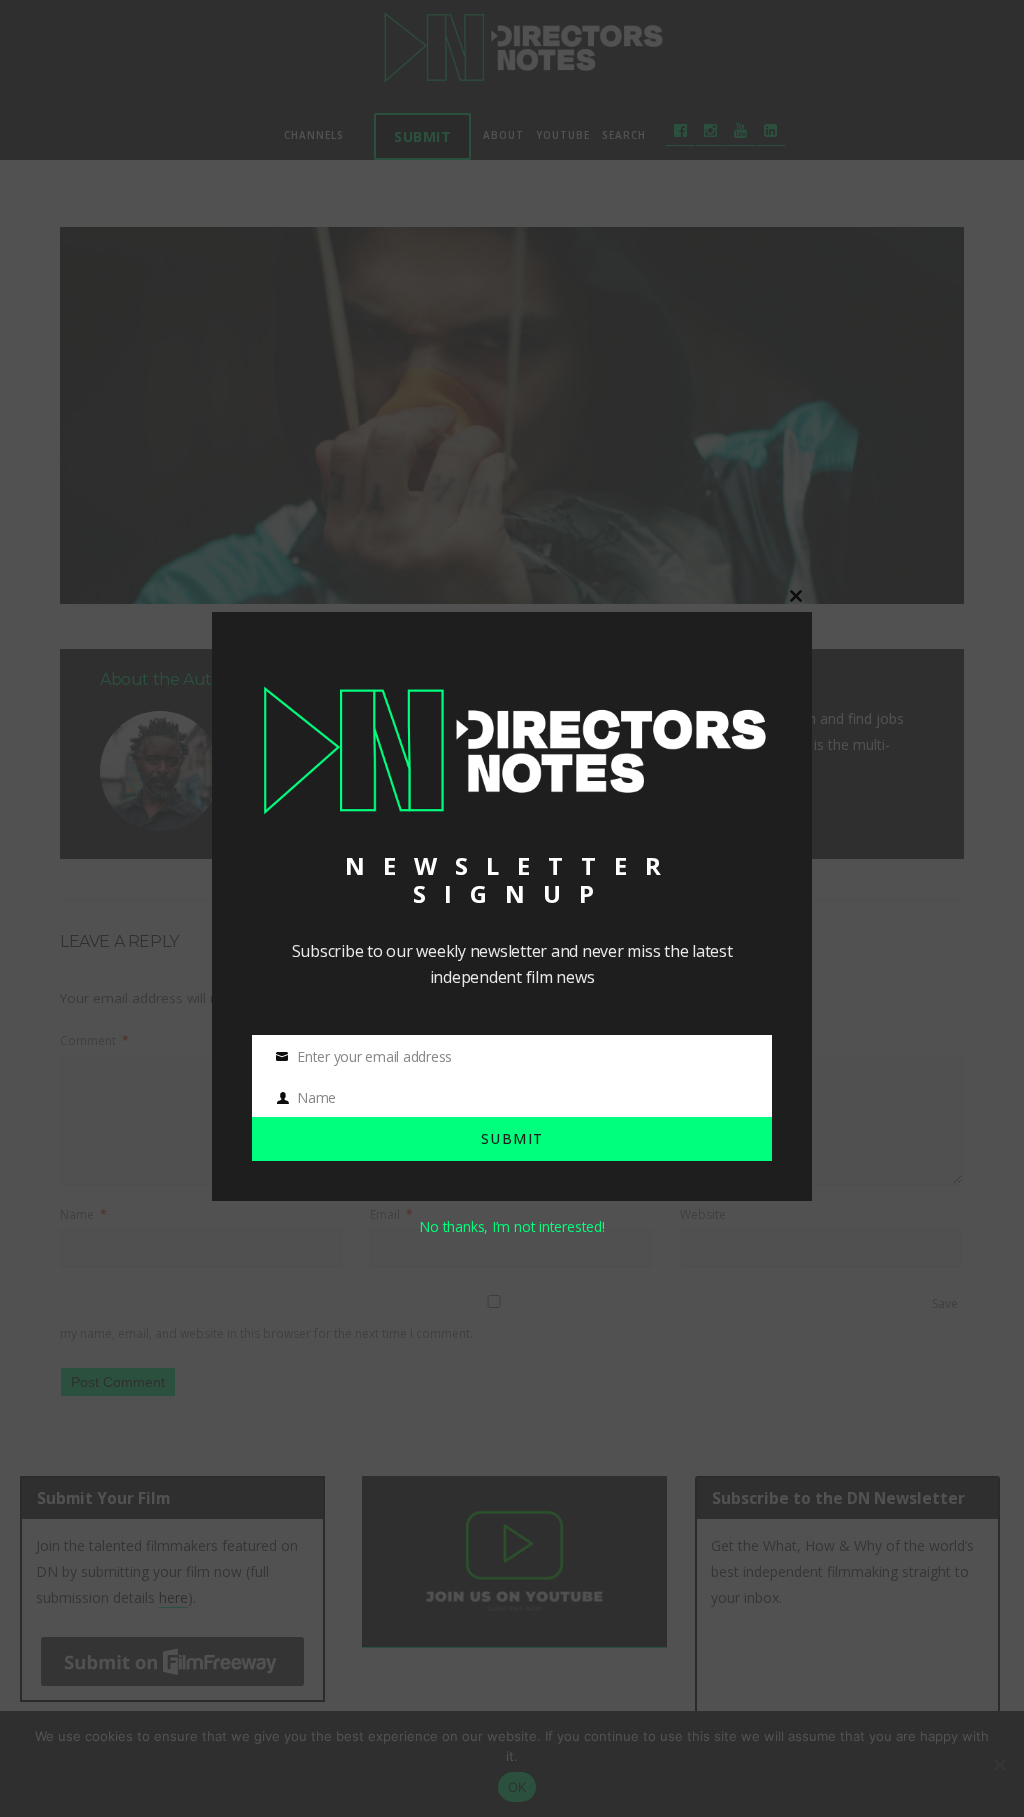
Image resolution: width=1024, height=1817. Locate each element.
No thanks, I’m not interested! (511, 1226)
